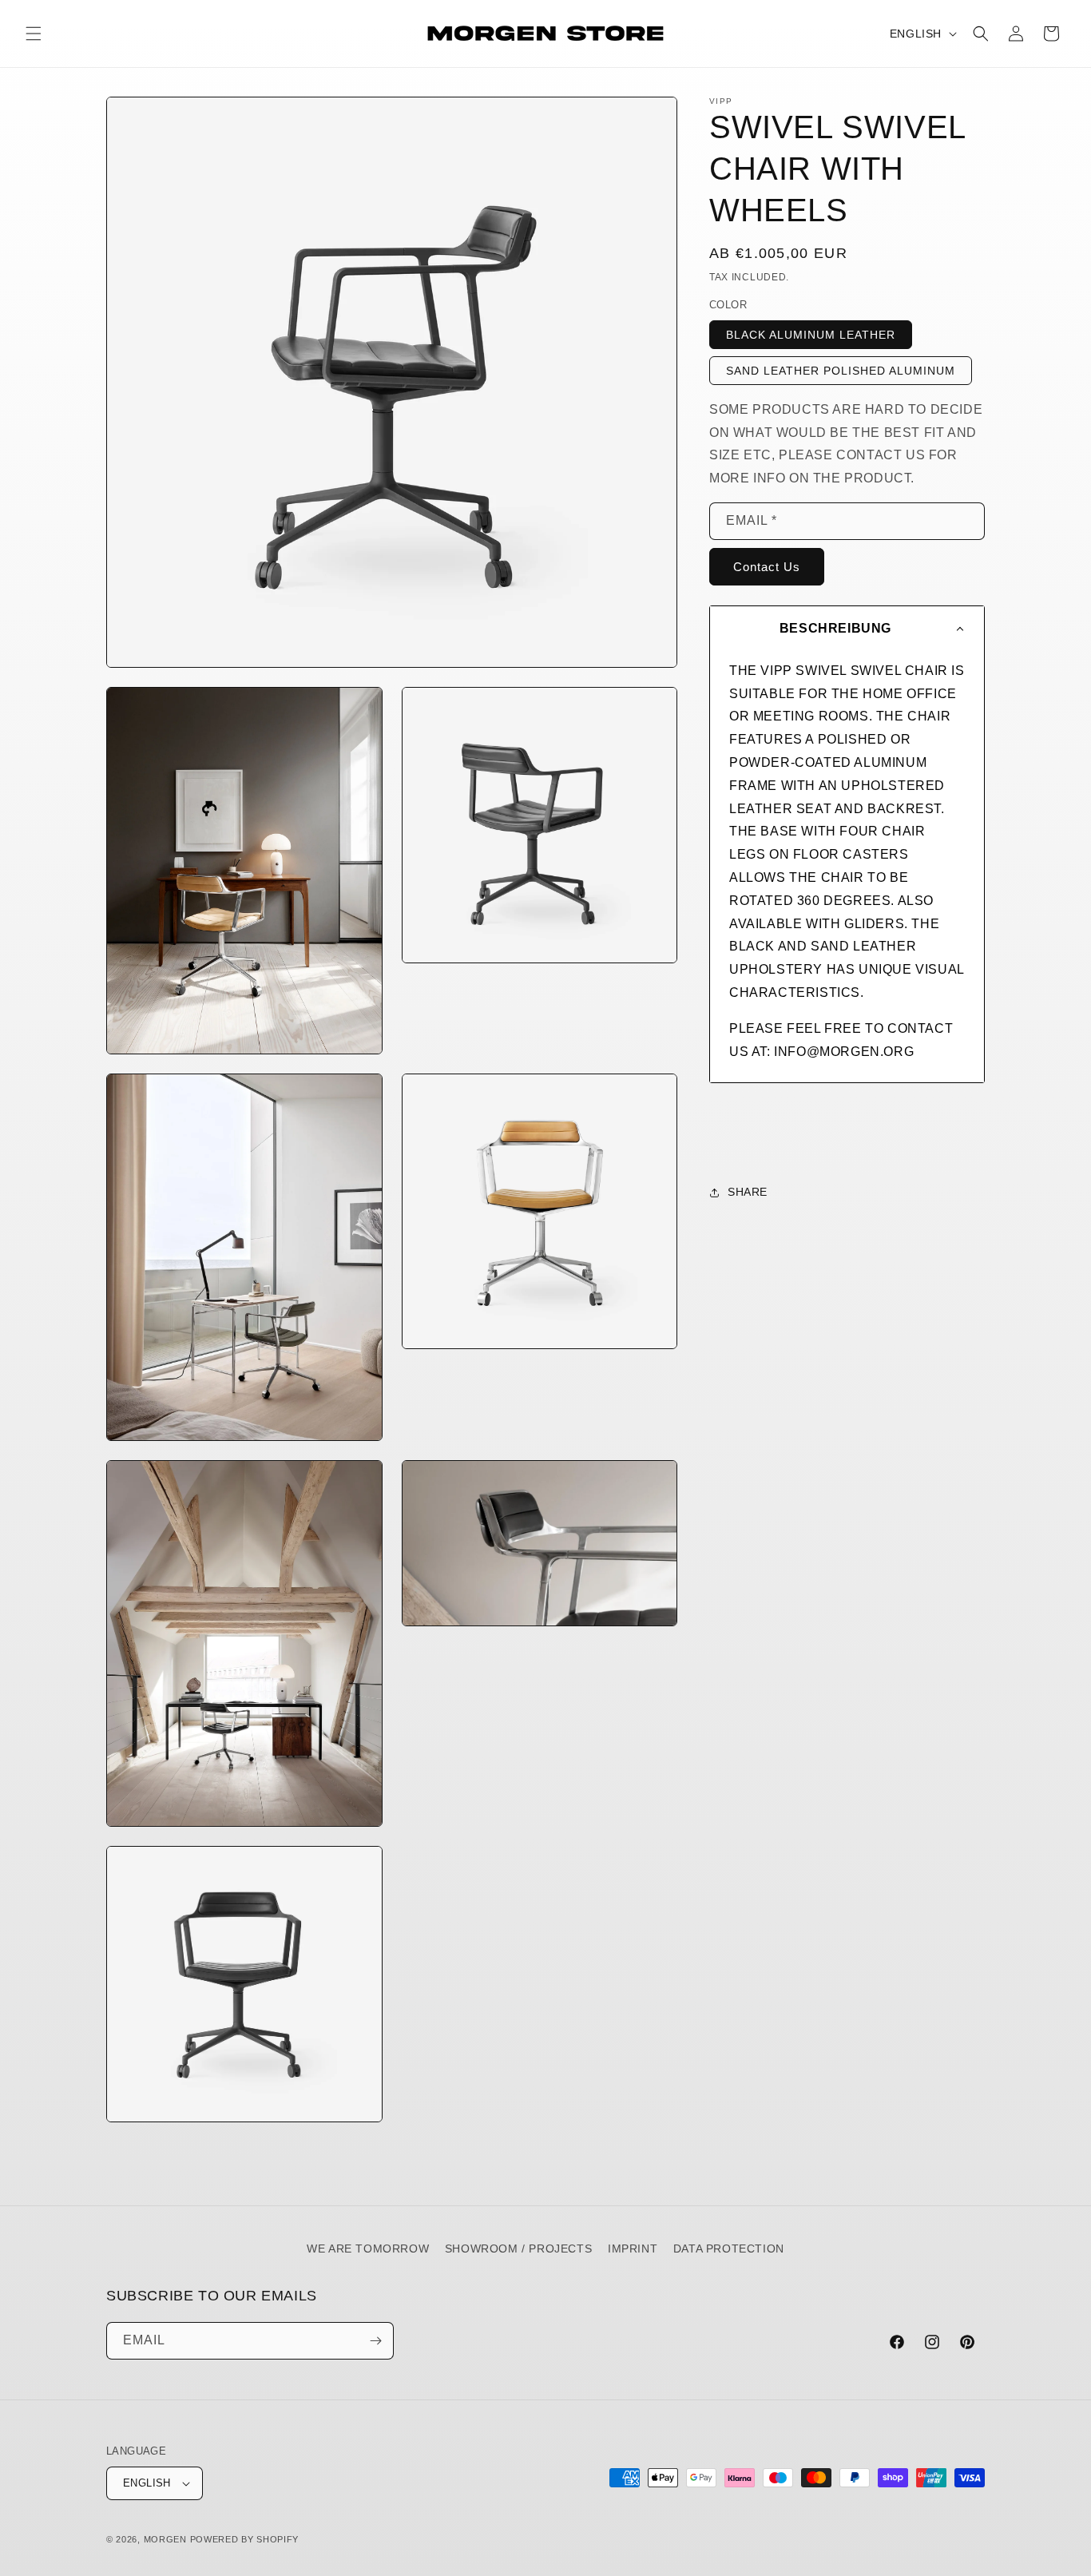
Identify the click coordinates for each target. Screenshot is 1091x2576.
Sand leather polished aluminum (841, 371)
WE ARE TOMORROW (368, 2249)
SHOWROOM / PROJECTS (518, 2249)
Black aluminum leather (811, 335)
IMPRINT (633, 2249)
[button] (34, 34)
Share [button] (748, 1192)
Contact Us (767, 567)
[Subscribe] (375, 2341)
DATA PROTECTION (729, 2249)
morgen (165, 2539)
